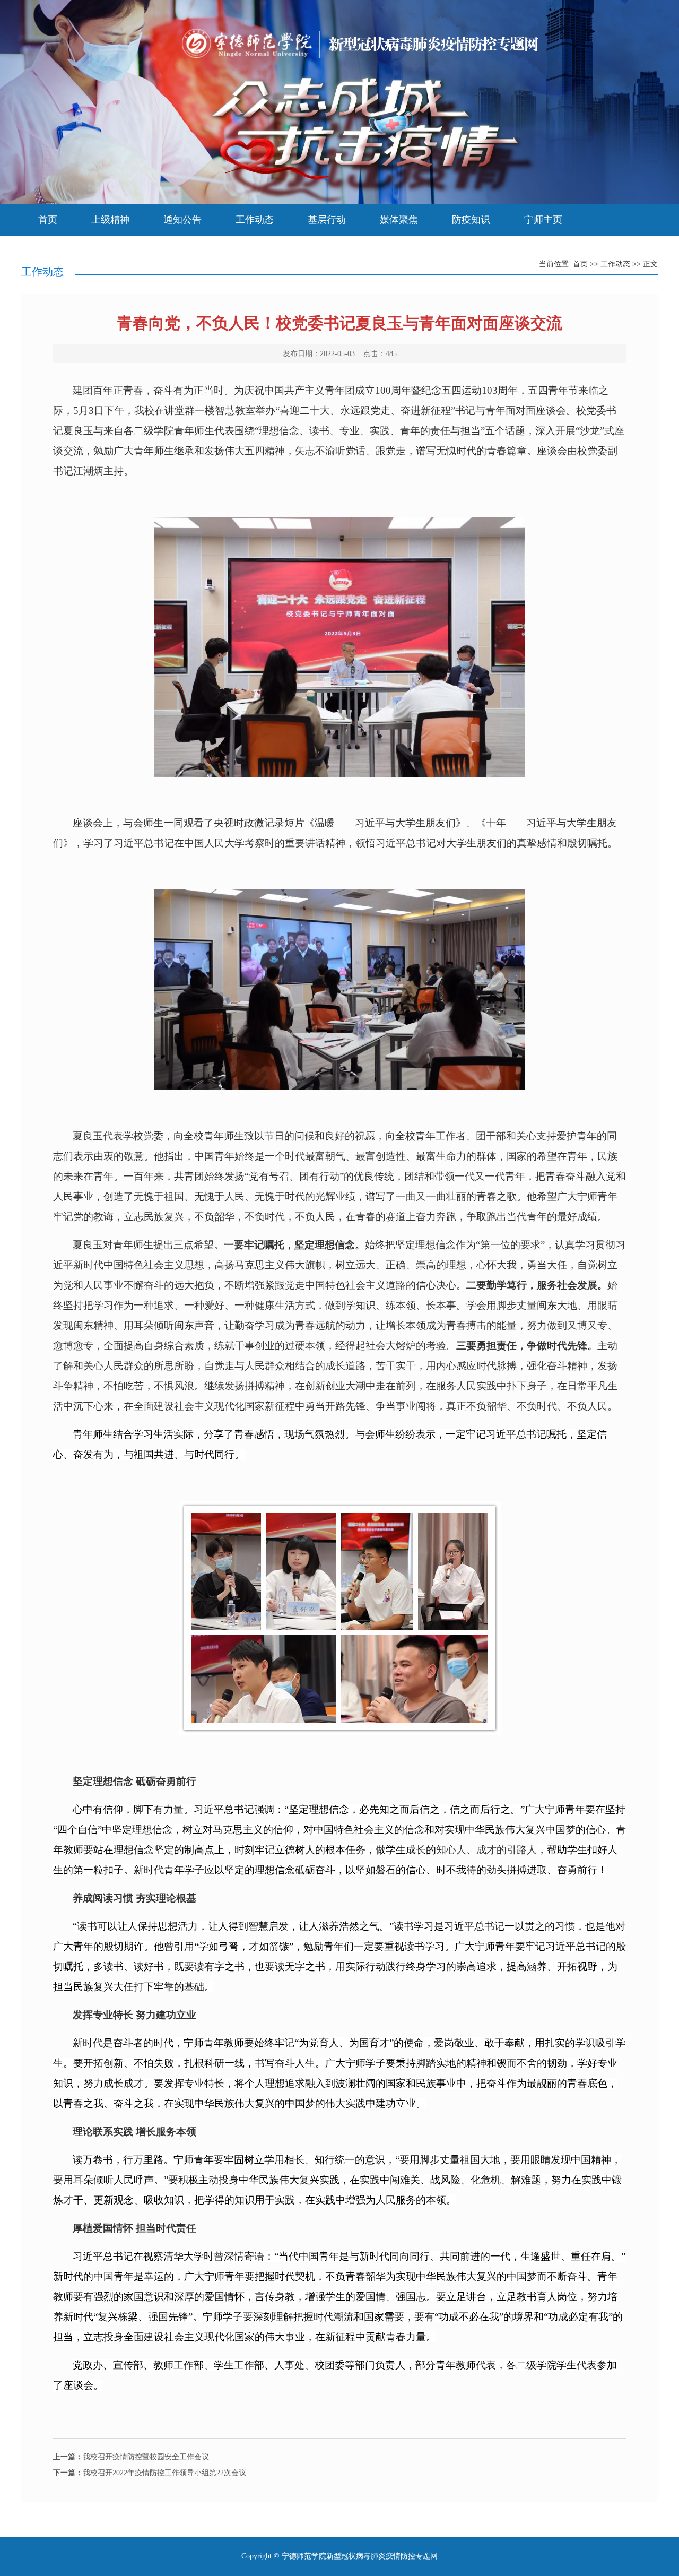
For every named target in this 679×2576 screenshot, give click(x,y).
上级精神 (110, 220)
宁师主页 (543, 220)
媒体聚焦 (399, 220)
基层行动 (327, 220)
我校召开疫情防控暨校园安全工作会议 (131, 2457)
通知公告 (182, 220)
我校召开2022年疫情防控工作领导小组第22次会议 (150, 2473)
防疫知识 (471, 220)
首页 (48, 220)
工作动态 (255, 220)
